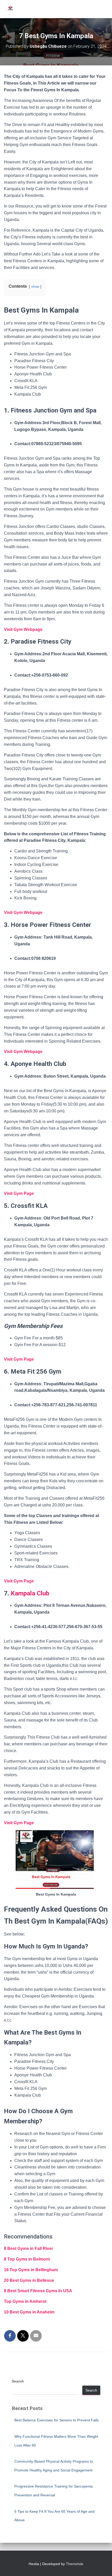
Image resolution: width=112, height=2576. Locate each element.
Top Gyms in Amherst (25, 2301)
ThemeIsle (75, 2564)
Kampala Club (30, 1593)
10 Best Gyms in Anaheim (29, 2312)
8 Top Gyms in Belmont (27, 2259)
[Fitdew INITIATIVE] (12, 9)
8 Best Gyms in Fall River (29, 2248)
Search (18, 2381)
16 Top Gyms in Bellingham (31, 2270)
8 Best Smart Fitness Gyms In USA (38, 2291)
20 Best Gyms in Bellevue (29, 2280)
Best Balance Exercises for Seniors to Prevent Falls (57, 2420)
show (35, 287)
